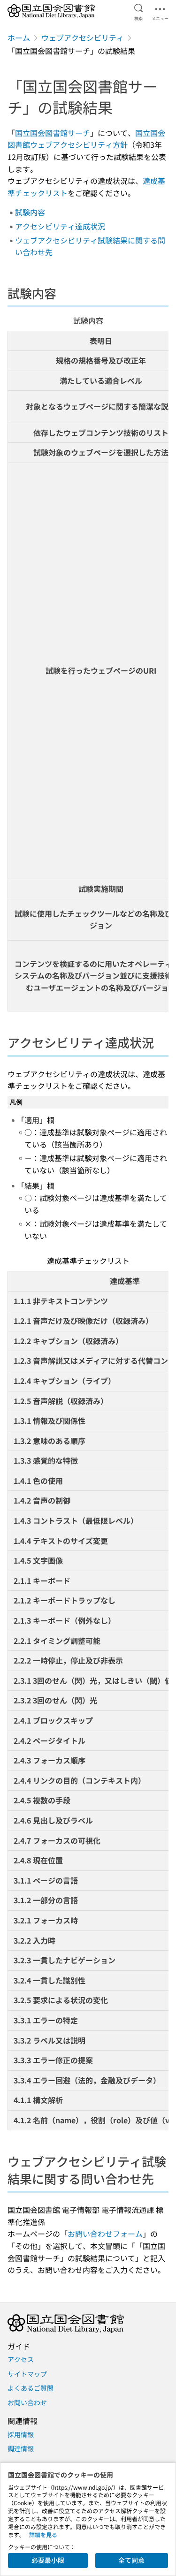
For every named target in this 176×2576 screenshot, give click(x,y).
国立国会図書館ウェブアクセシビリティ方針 (86, 139)
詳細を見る (43, 2534)
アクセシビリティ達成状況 (60, 226)
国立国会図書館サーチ (53, 133)
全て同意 (131, 2560)
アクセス (21, 2359)
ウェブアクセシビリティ (83, 38)
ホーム (19, 38)
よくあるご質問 (31, 2388)
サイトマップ (27, 2374)
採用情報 (21, 2434)
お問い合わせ (27, 2402)
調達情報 (21, 2448)
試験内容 (30, 212)
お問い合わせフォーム (105, 2234)
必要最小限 (48, 2560)
